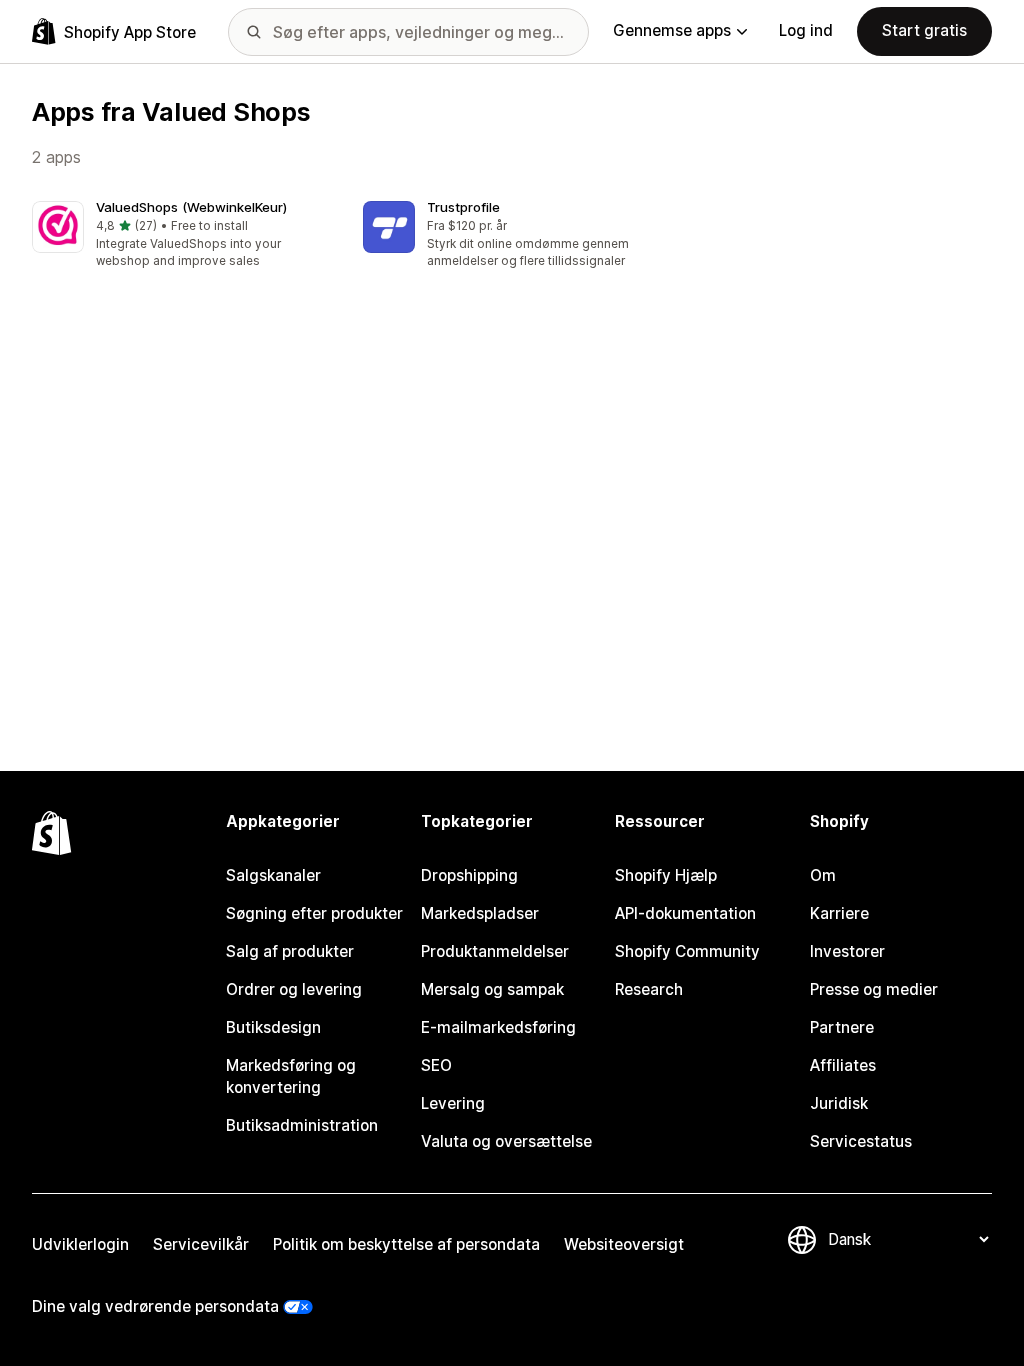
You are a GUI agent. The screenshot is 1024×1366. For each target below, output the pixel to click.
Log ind (806, 30)
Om (823, 875)
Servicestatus (861, 1141)
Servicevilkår (201, 1244)
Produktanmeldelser (495, 951)
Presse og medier (874, 989)
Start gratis (924, 30)
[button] (181, 236)
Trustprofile (463, 207)
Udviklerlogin (80, 1244)
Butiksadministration (302, 1125)
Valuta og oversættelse (506, 1141)
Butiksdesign (273, 1027)
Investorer (847, 951)
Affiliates (843, 1065)
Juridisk (839, 1103)
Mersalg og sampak (492, 989)
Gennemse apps (672, 30)
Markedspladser (480, 913)
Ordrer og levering (294, 989)
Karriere (839, 913)
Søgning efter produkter (314, 913)
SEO (436, 1065)
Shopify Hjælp (666, 875)
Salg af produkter (290, 951)
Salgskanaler (273, 875)
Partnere (842, 1027)
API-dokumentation (685, 913)
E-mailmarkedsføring (498, 1027)
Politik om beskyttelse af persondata (406, 1244)
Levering (453, 1103)
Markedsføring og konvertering (291, 1076)
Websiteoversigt (624, 1244)
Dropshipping (469, 875)
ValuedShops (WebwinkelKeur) (191, 207)
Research (649, 989)
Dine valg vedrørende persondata (155, 1306)
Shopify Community (687, 951)
